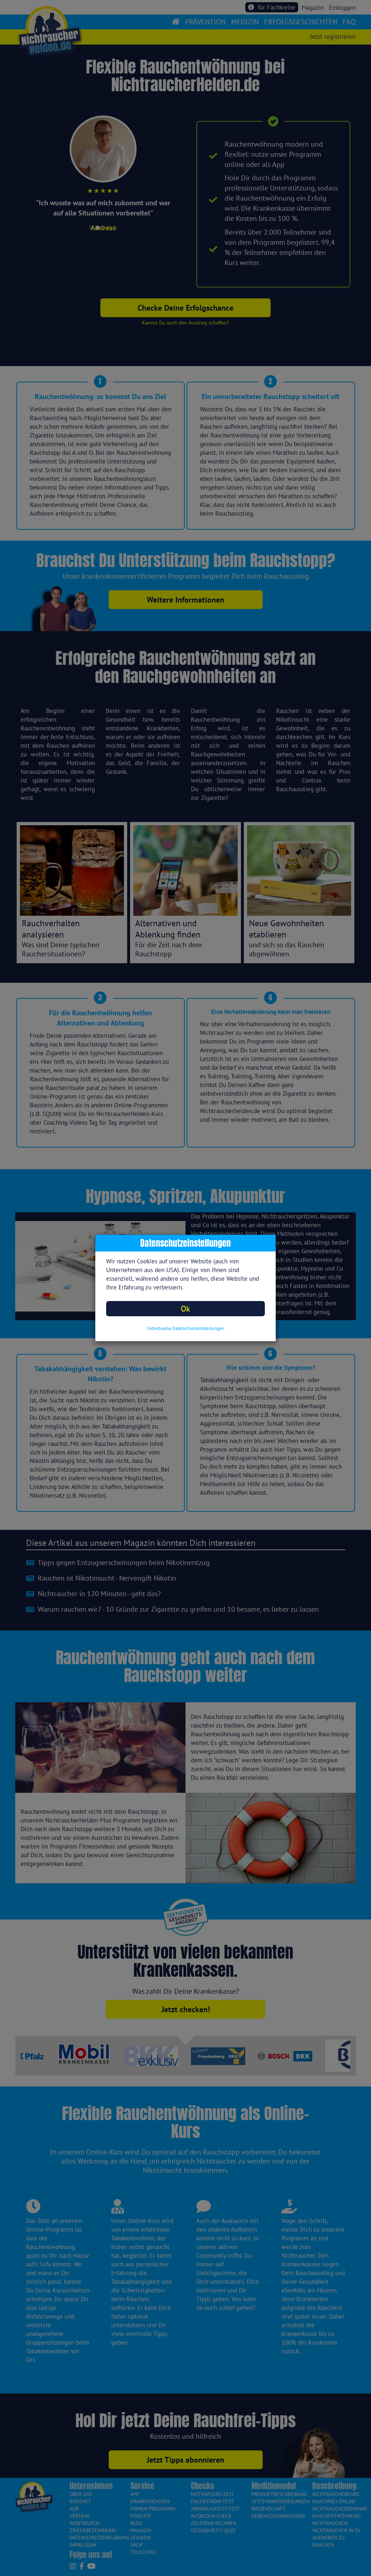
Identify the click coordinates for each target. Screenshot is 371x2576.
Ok (185, 1308)
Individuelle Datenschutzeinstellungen (186, 1328)
